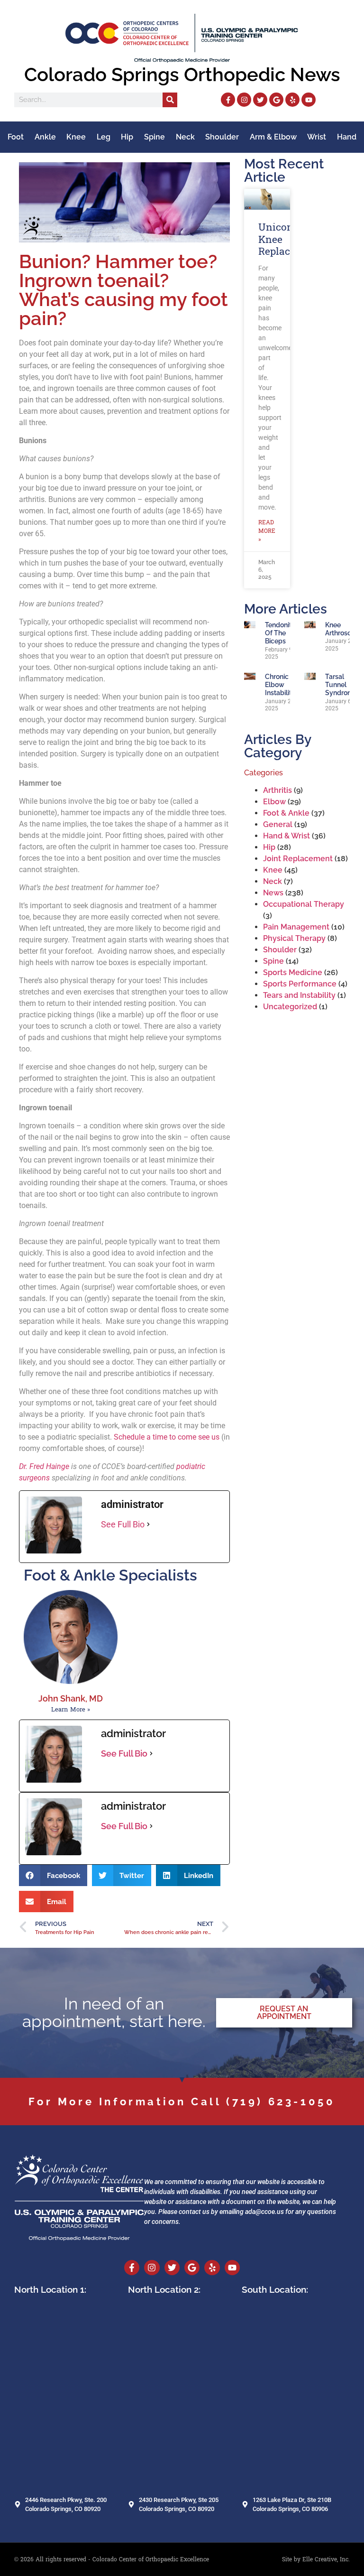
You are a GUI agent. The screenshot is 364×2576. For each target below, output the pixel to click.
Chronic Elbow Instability (280, 685)
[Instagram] (244, 100)
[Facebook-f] (228, 100)
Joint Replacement (298, 859)
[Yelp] (292, 100)
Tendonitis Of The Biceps (281, 633)
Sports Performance (300, 984)
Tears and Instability (299, 995)
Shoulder (222, 137)
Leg (104, 137)
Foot (16, 137)
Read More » (267, 531)
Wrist (317, 137)
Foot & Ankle (286, 813)
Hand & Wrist (287, 836)
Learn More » (71, 1710)
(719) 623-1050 (281, 2102)
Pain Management (296, 927)
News (273, 893)
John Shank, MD (71, 1698)
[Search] (170, 100)
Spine (155, 137)
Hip (127, 137)
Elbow (274, 802)
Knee (76, 137)
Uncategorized (290, 1007)
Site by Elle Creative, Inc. (316, 2559)
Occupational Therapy (304, 904)
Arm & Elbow (273, 137)
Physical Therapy (294, 938)
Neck (185, 137)
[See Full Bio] (148, 1524)
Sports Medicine (293, 972)
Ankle (45, 137)
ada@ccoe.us (264, 2212)
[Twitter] (260, 100)
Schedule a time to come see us (167, 1437)
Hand (347, 137)
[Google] (276, 100)
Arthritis (278, 790)
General (278, 824)
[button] (53, 1875)
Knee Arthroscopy (344, 629)
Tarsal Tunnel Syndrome (341, 685)
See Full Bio (123, 1524)
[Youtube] (309, 100)
